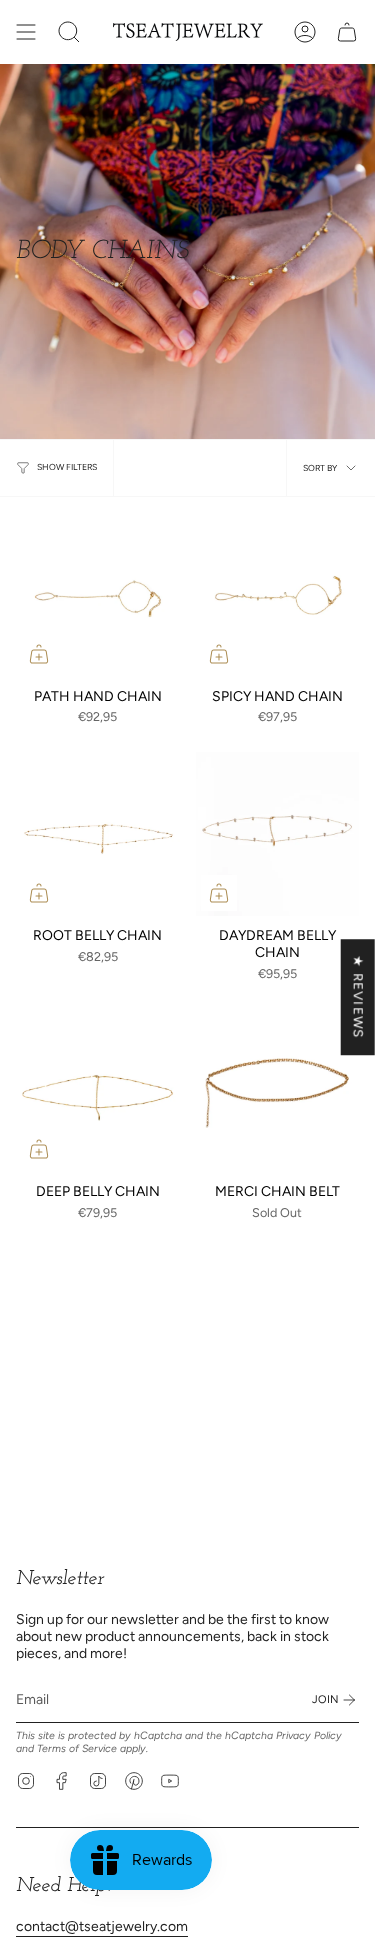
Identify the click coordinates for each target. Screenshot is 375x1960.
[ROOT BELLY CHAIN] (98, 834)
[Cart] (347, 32)
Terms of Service (77, 1748)
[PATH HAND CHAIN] (98, 595)
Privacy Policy (309, 1735)
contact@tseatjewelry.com (102, 1926)
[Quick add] (39, 654)
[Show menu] (26, 32)
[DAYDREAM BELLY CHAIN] (278, 834)
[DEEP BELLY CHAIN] (98, 1091)
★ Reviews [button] (358, 997)
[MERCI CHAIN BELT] (278, 1091)
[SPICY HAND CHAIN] (278, 595)
